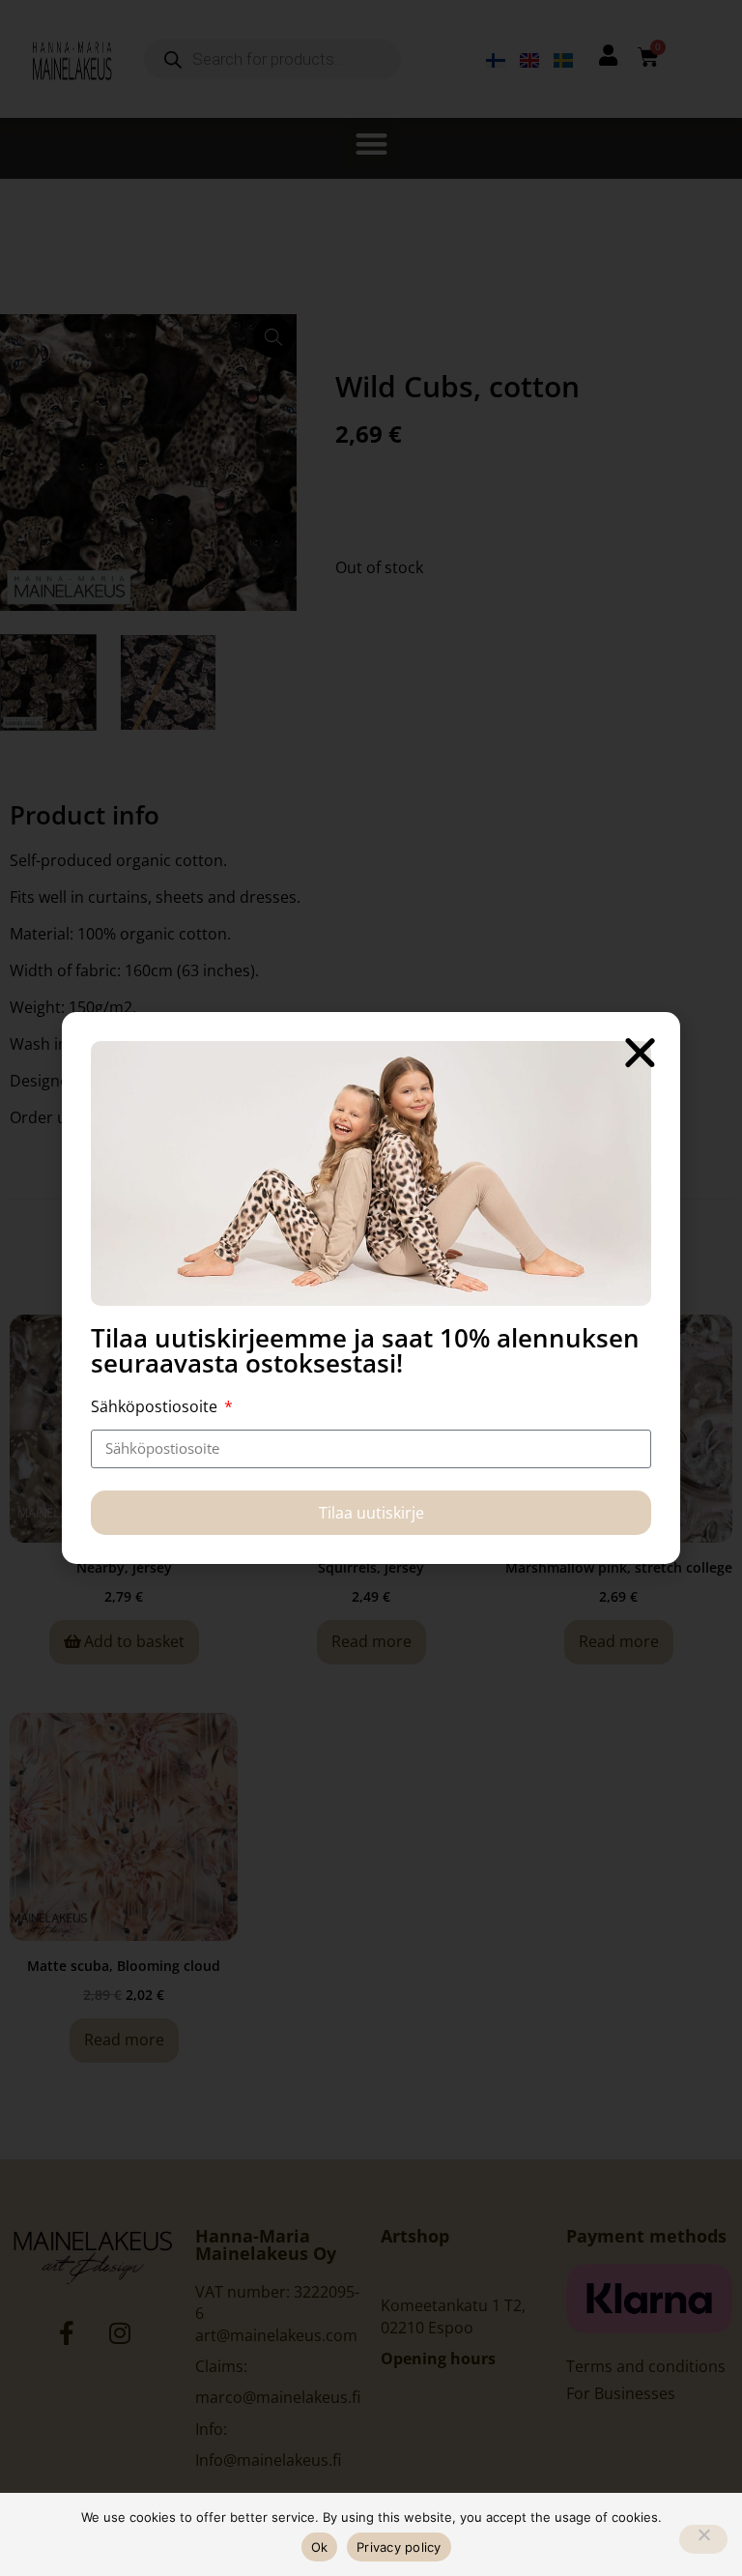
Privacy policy (399, 2547)
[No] (703, 2539)
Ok (320, 2547)
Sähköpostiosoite (156, 1406)
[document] (371, 1288)
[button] (640, 1052)
